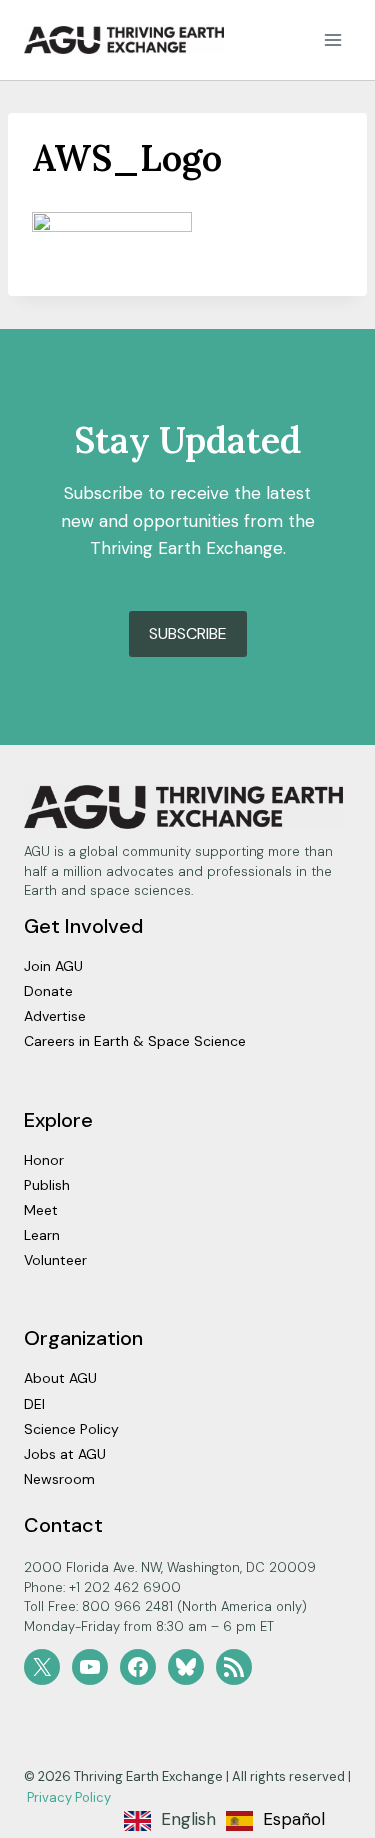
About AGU (60, 1378)
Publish (47, 1185)
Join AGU (53, 966)
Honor (44, 1160)
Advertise (55, 1016)
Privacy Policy (69, 1797)
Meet (41, 1210)
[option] (275, 1821)
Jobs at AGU (65, 1454)
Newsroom (59, 1479)
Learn (42, 1235)
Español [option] (294, 1819)
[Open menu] (332, 39)
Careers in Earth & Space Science (135, 1041)
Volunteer (55, 1260)
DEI (34, 1404)
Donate (48, 991)
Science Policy (71, 1429)
